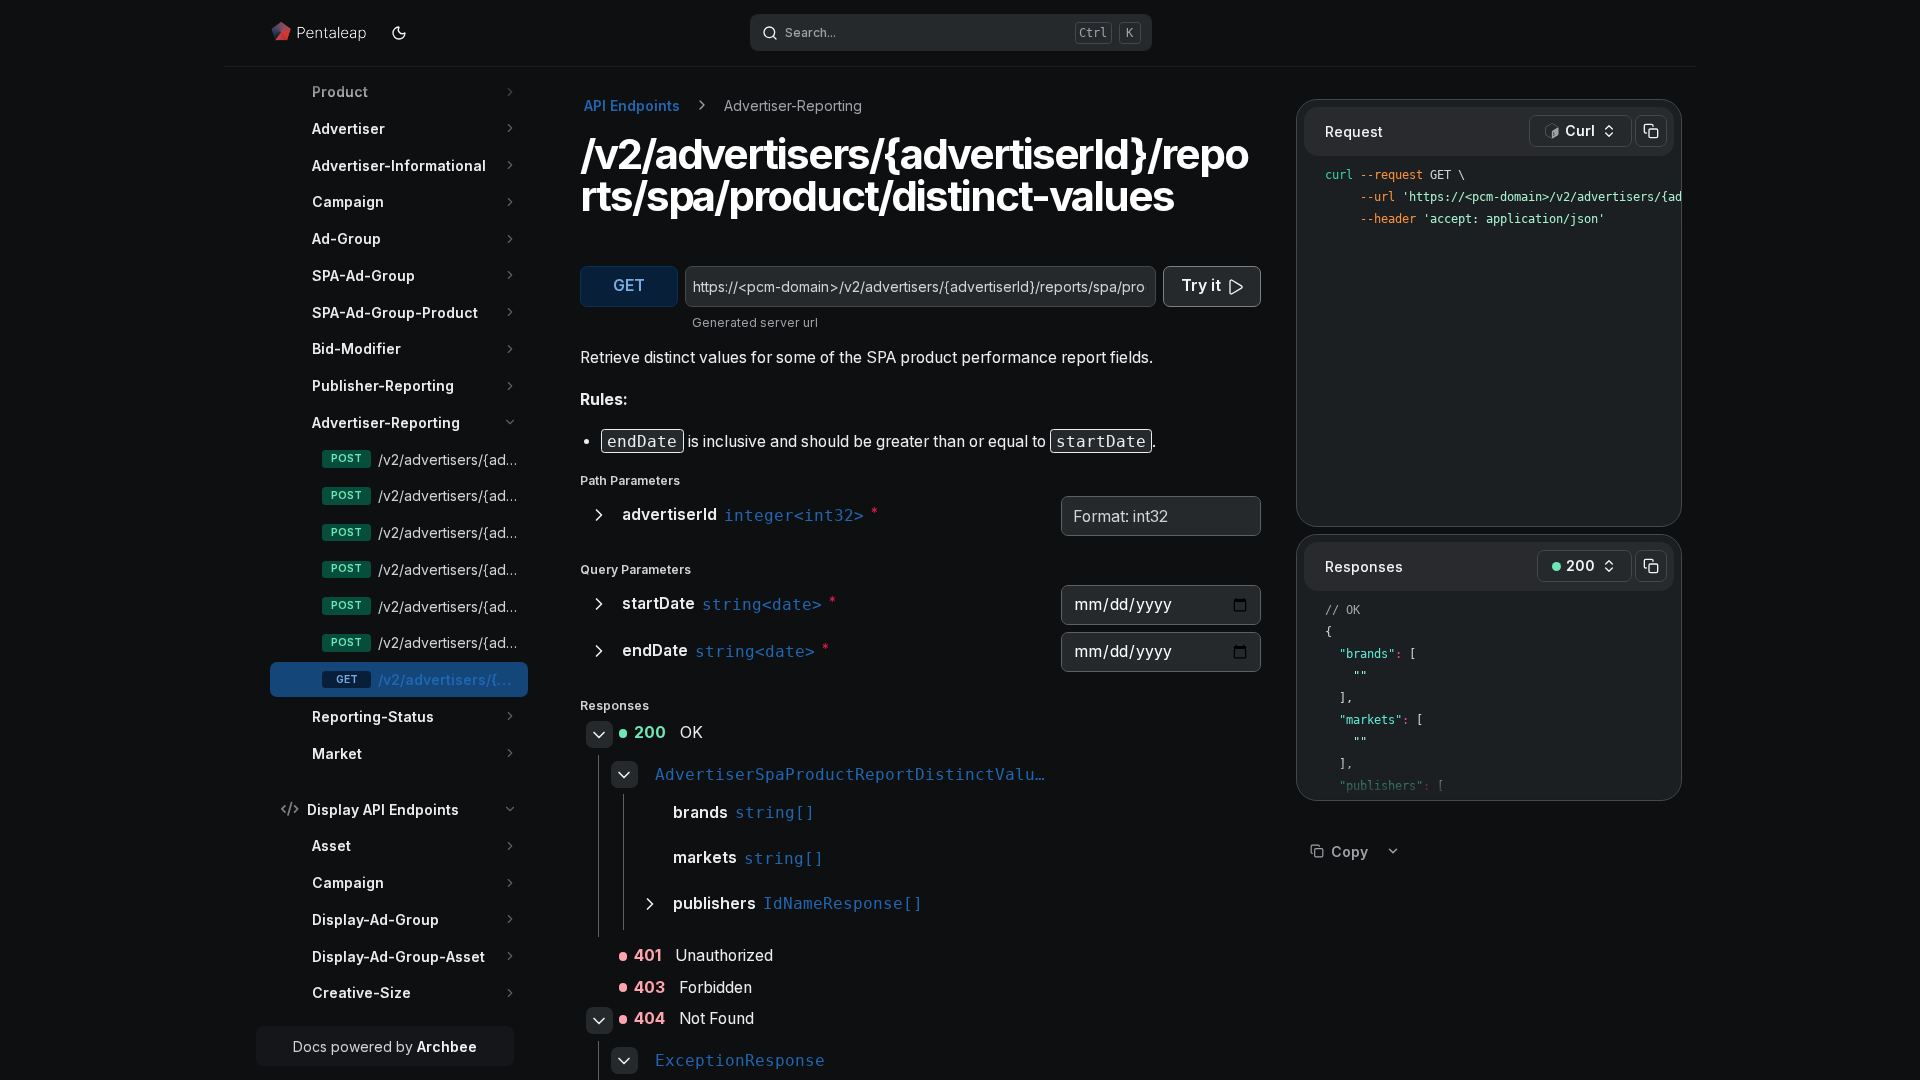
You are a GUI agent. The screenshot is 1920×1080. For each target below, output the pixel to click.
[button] (510, 91)
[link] (414, 91)
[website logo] (320, 33)
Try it (1201, 285)
